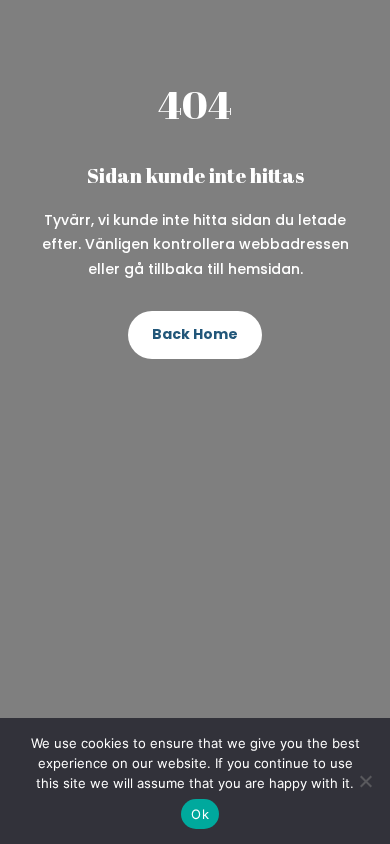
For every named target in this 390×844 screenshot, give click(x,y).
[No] (365, 781)
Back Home (195, 334)
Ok (200, 814)
